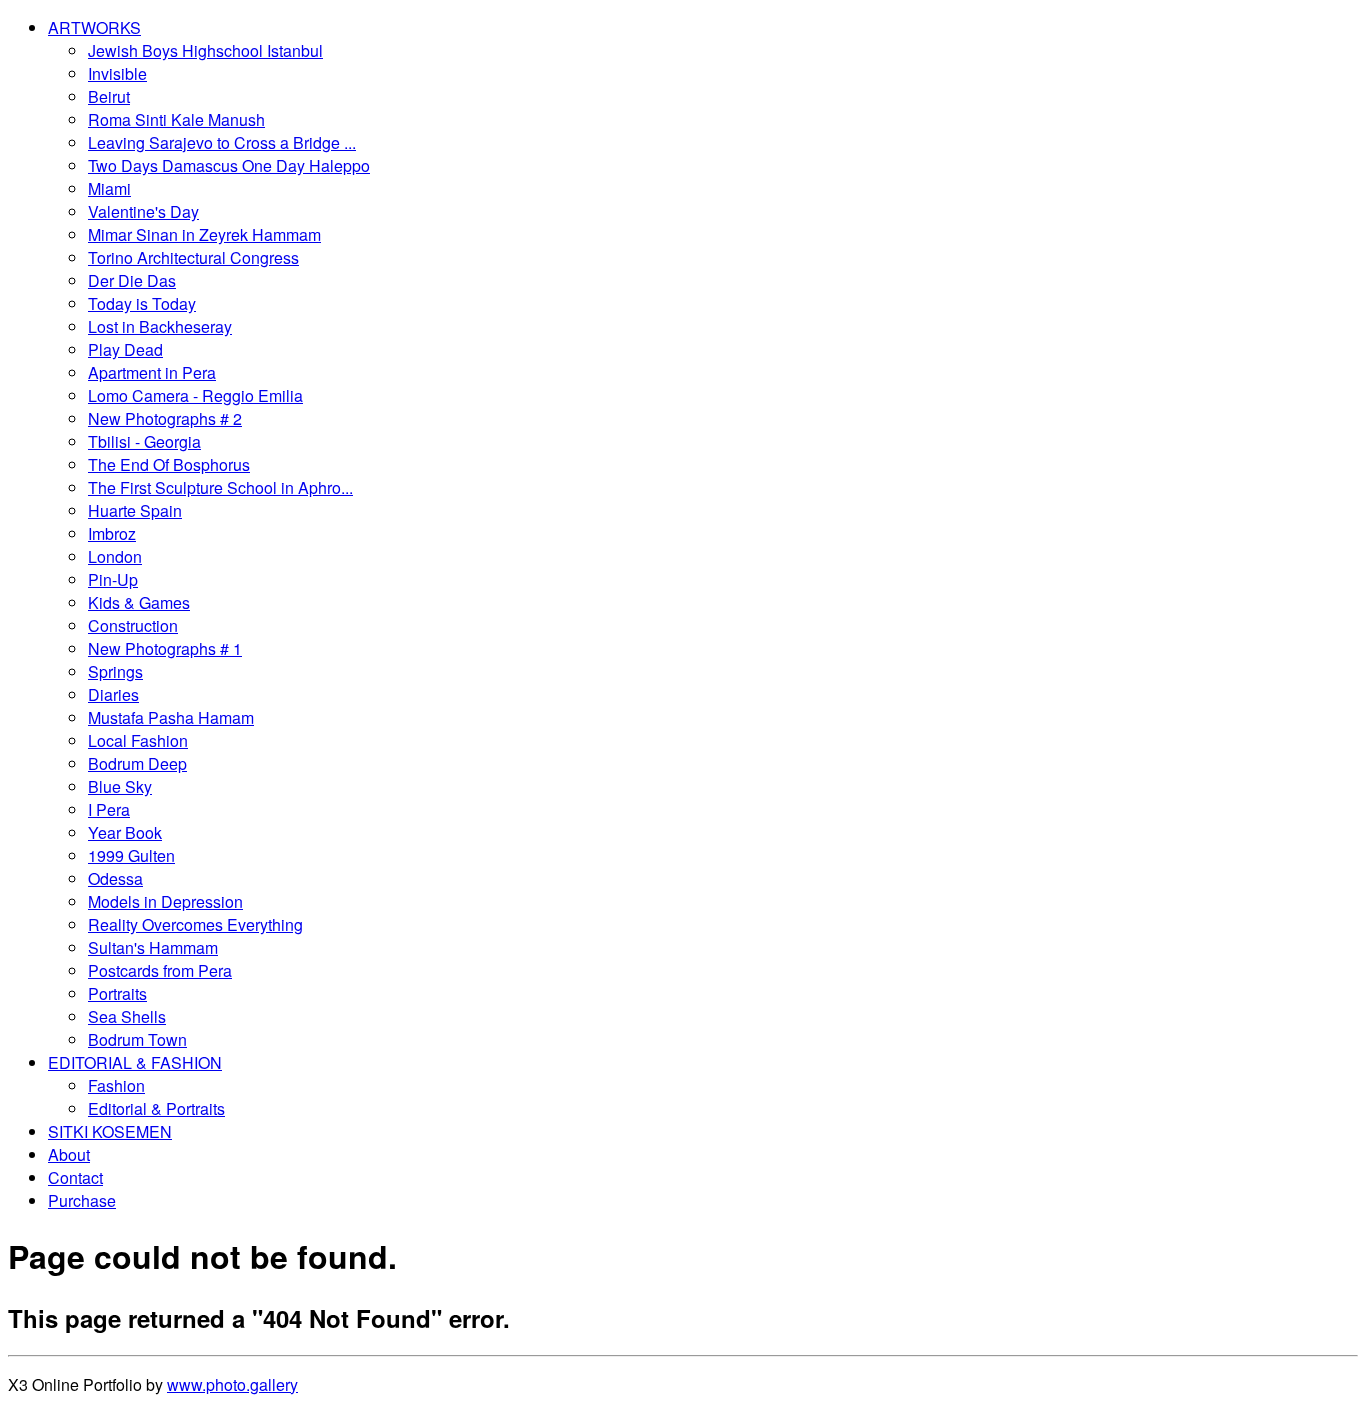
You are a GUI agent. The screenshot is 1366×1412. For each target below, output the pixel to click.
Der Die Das (132, 280)
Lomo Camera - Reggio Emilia (195, 395)
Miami (109, 188)
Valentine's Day (143, 211)
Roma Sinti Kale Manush (176, 119)
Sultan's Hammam (153, 947)
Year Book (125, 832)
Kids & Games (139, 602)
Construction (133, 625)
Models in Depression (165, 901)
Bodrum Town (137, 1039)
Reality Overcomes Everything (195, 924)
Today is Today (142, 303)
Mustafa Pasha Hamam (171, 717)
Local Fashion (138, 740)
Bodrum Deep (137, 763)
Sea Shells (127, 1016)
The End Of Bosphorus (169, 464)
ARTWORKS (94, 27)
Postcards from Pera (160, 970)
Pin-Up (113, 579)
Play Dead (125, 349)
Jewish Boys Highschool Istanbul (205, 50)
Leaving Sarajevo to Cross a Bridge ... (222, 142)
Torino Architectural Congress (193, 257)
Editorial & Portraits (156, 1108)
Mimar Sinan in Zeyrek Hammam (204, 234)
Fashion (116, 1085)
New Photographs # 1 (165, 648)
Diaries (113, 694)
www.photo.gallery (232, 1384)
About (69, 1154)
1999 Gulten (131, 855)
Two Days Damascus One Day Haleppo (229, 165)
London (115, 556)
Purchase (82, 1200)
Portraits (117, 993)
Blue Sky (120, 786)
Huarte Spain (135, 510)
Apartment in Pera (152, 372)
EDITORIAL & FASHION (135, 1062)
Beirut (109, 96)
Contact (75, 1177)
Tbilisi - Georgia (144, 441)
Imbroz (112, 533)
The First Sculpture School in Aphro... (220, 487)
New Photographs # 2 (165, 418)
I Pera (109, 809)
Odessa (115, 878)
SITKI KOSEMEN (110, 1131)
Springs (115, 671)
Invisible (117, 73)
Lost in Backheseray (160, 326)
